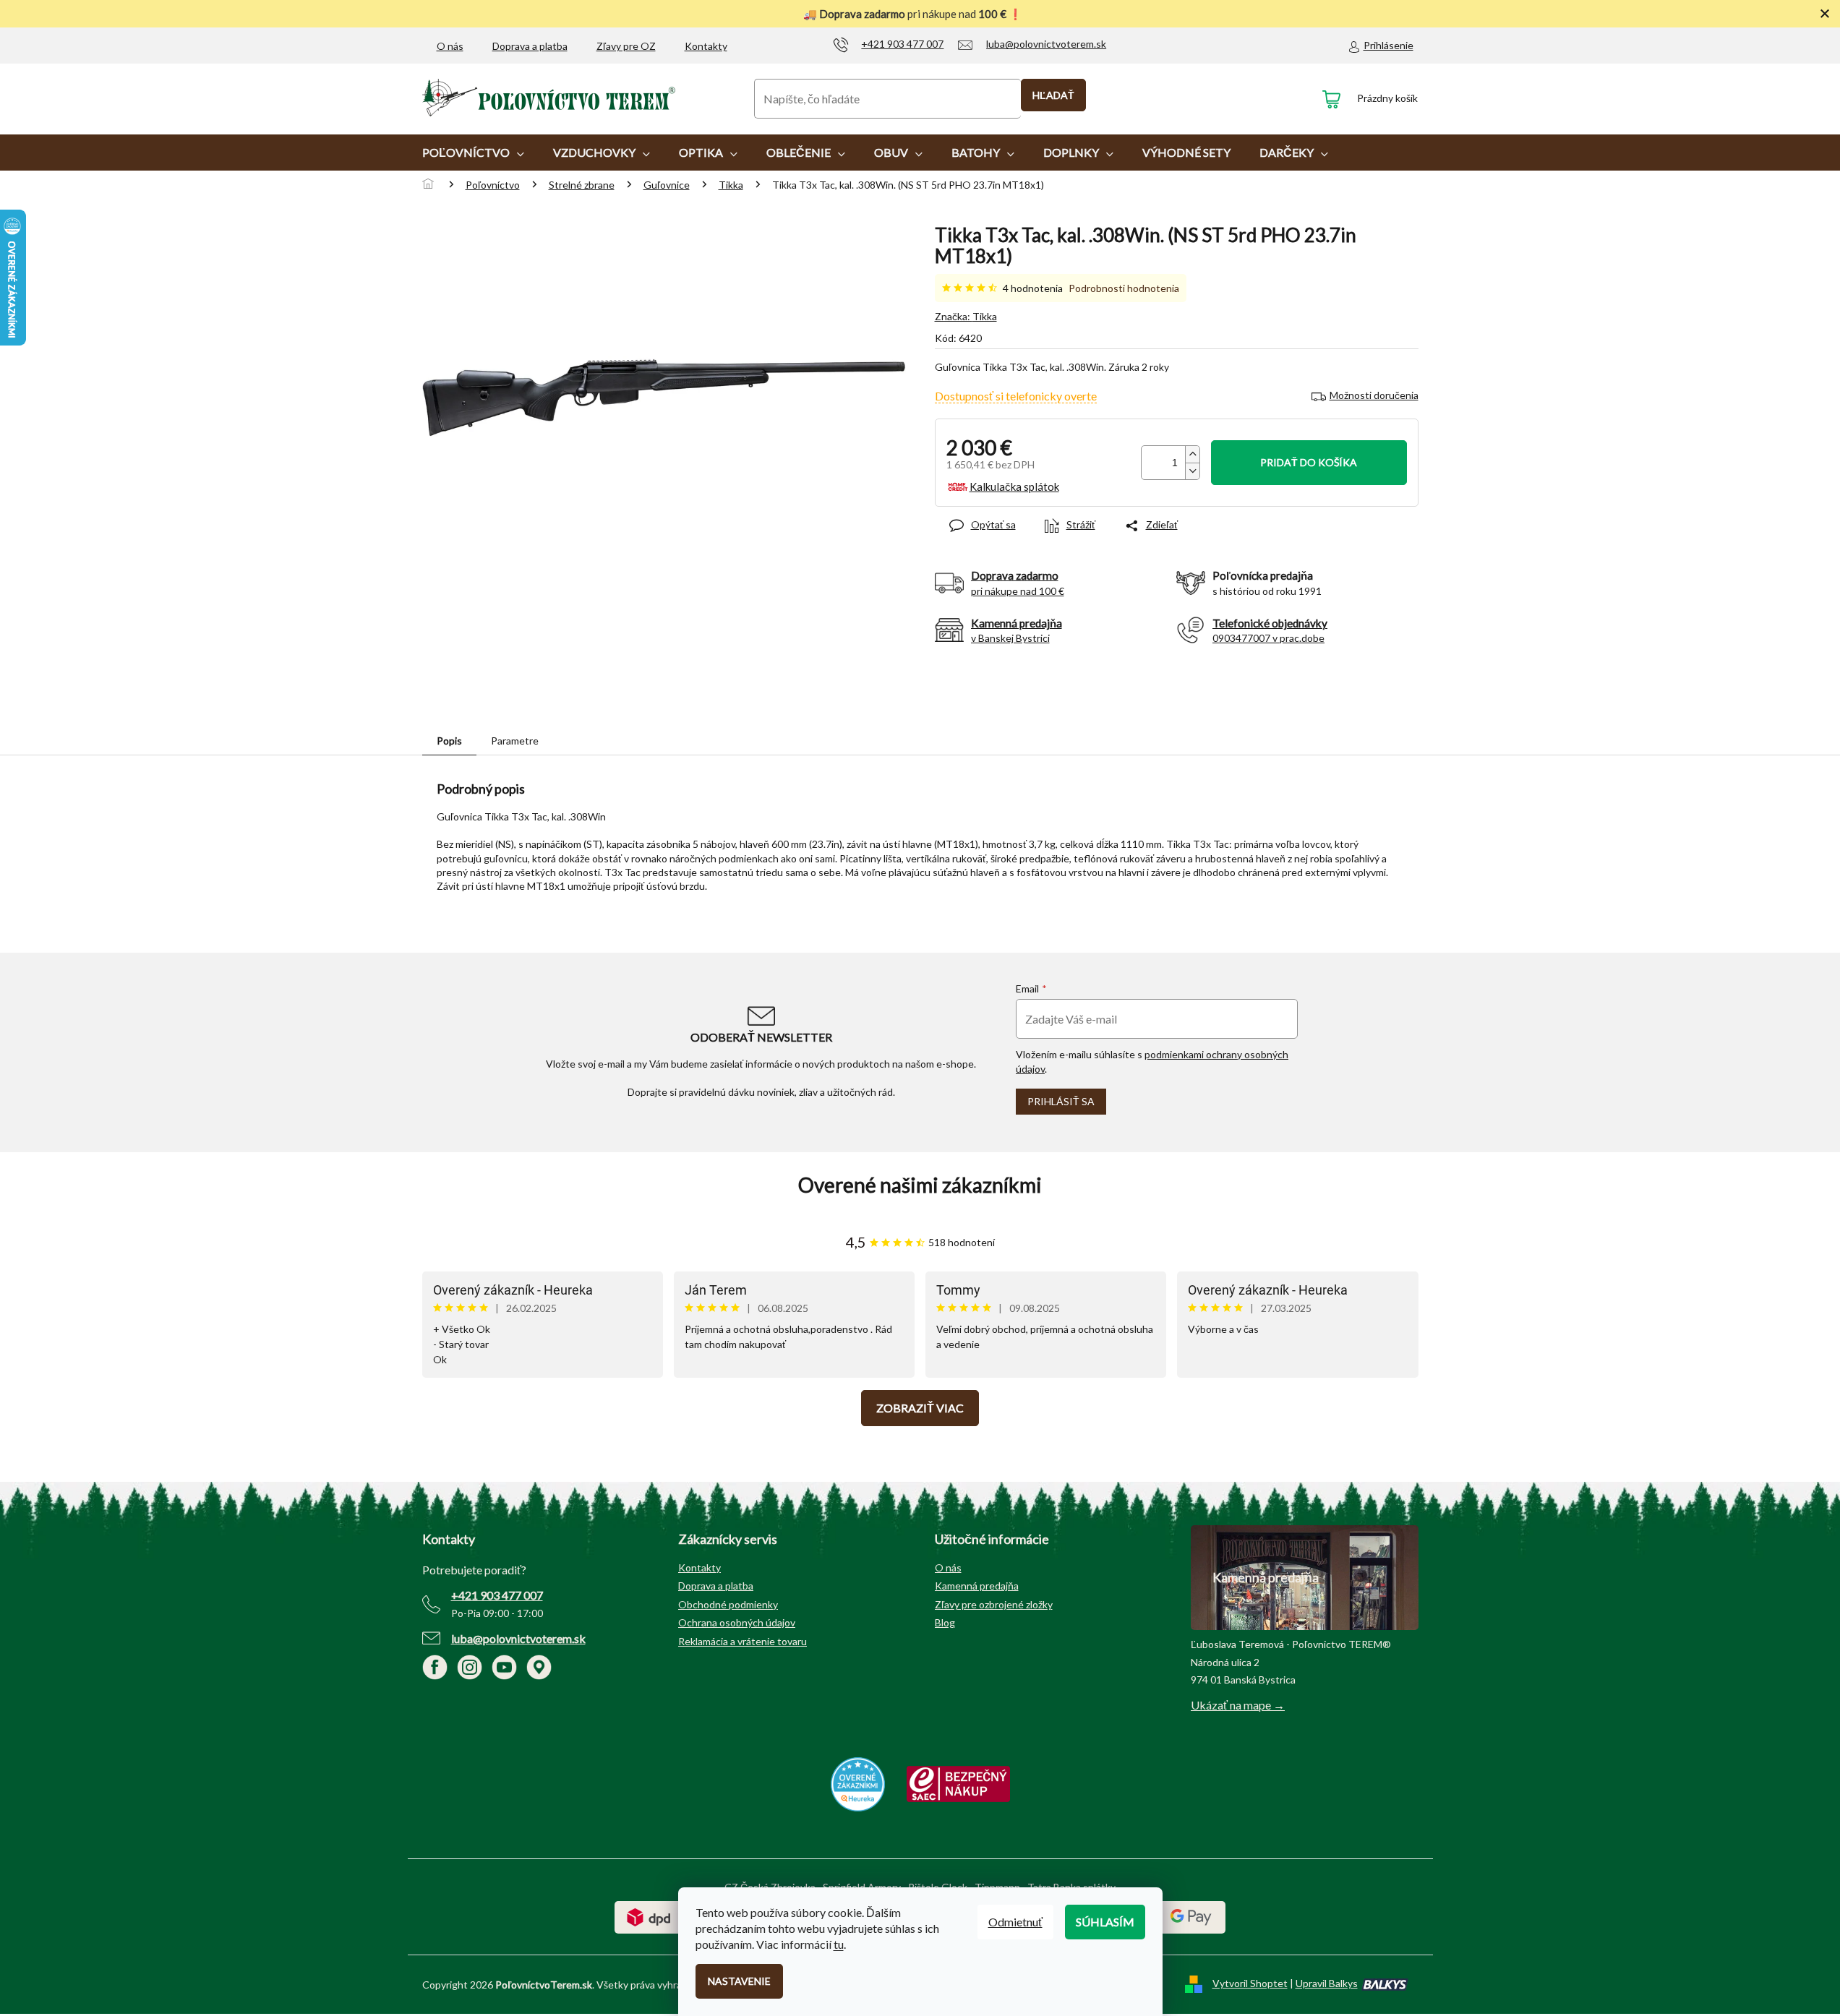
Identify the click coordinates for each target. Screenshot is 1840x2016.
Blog (945, 1622)
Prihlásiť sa (1061, 1101)
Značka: (966, 316)
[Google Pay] (1191, 1916)
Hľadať (1053, 95)
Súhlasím (1105, 1922)
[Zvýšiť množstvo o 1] (1192, 454)
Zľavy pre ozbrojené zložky (994, 1604)
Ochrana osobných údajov (737, 1622)
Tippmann (997, 1887)
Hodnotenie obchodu (920, 1185)
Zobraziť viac (920, 1408)
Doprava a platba (530, 46)
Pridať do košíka (1309, 462)
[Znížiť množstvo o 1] (1192, 471)
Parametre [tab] (515, 741)
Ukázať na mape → (1238, 1705)
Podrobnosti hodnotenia (1124, 288)
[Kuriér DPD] (649, 1916)
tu (839, 1944)
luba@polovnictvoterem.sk (518, 1638)
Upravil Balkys (1327, 1983)
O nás (450, 46)
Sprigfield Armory (862, 1887)
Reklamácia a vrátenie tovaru (743, 1641)
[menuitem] (473, 153)
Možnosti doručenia (1374, 395)
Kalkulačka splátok (1014, 486)
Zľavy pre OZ (626, 46)
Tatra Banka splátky (1071, 1887)
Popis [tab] (449, 741)
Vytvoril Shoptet (1250, 1983)
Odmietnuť (1015, 1922)
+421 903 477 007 (497, 1595)
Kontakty (706, 46)
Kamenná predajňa (977, 1586)
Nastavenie (739, 1981)
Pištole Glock (938, 1887)
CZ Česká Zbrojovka (770, 1887)
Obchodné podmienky (728, 1604)
